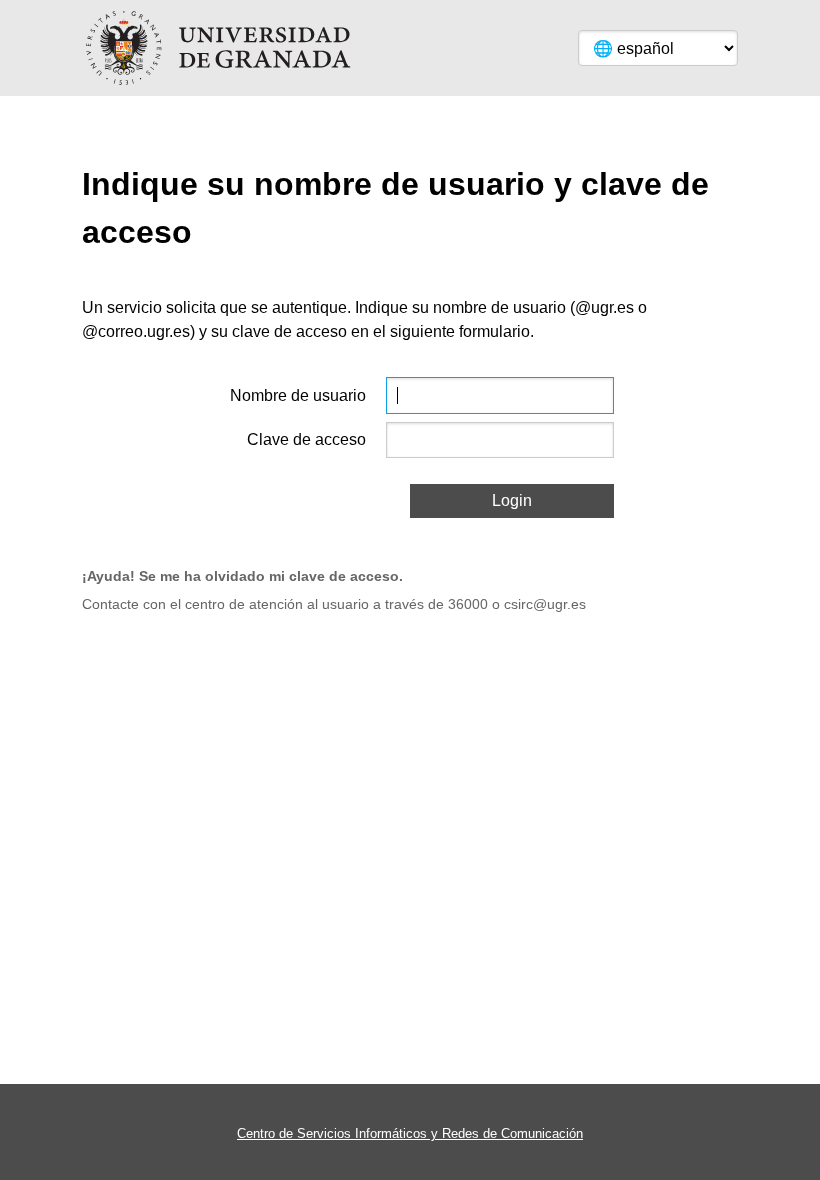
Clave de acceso (306, 439)
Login (512, 500)
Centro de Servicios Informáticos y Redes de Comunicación (410, 1133)
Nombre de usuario (298, 395)
